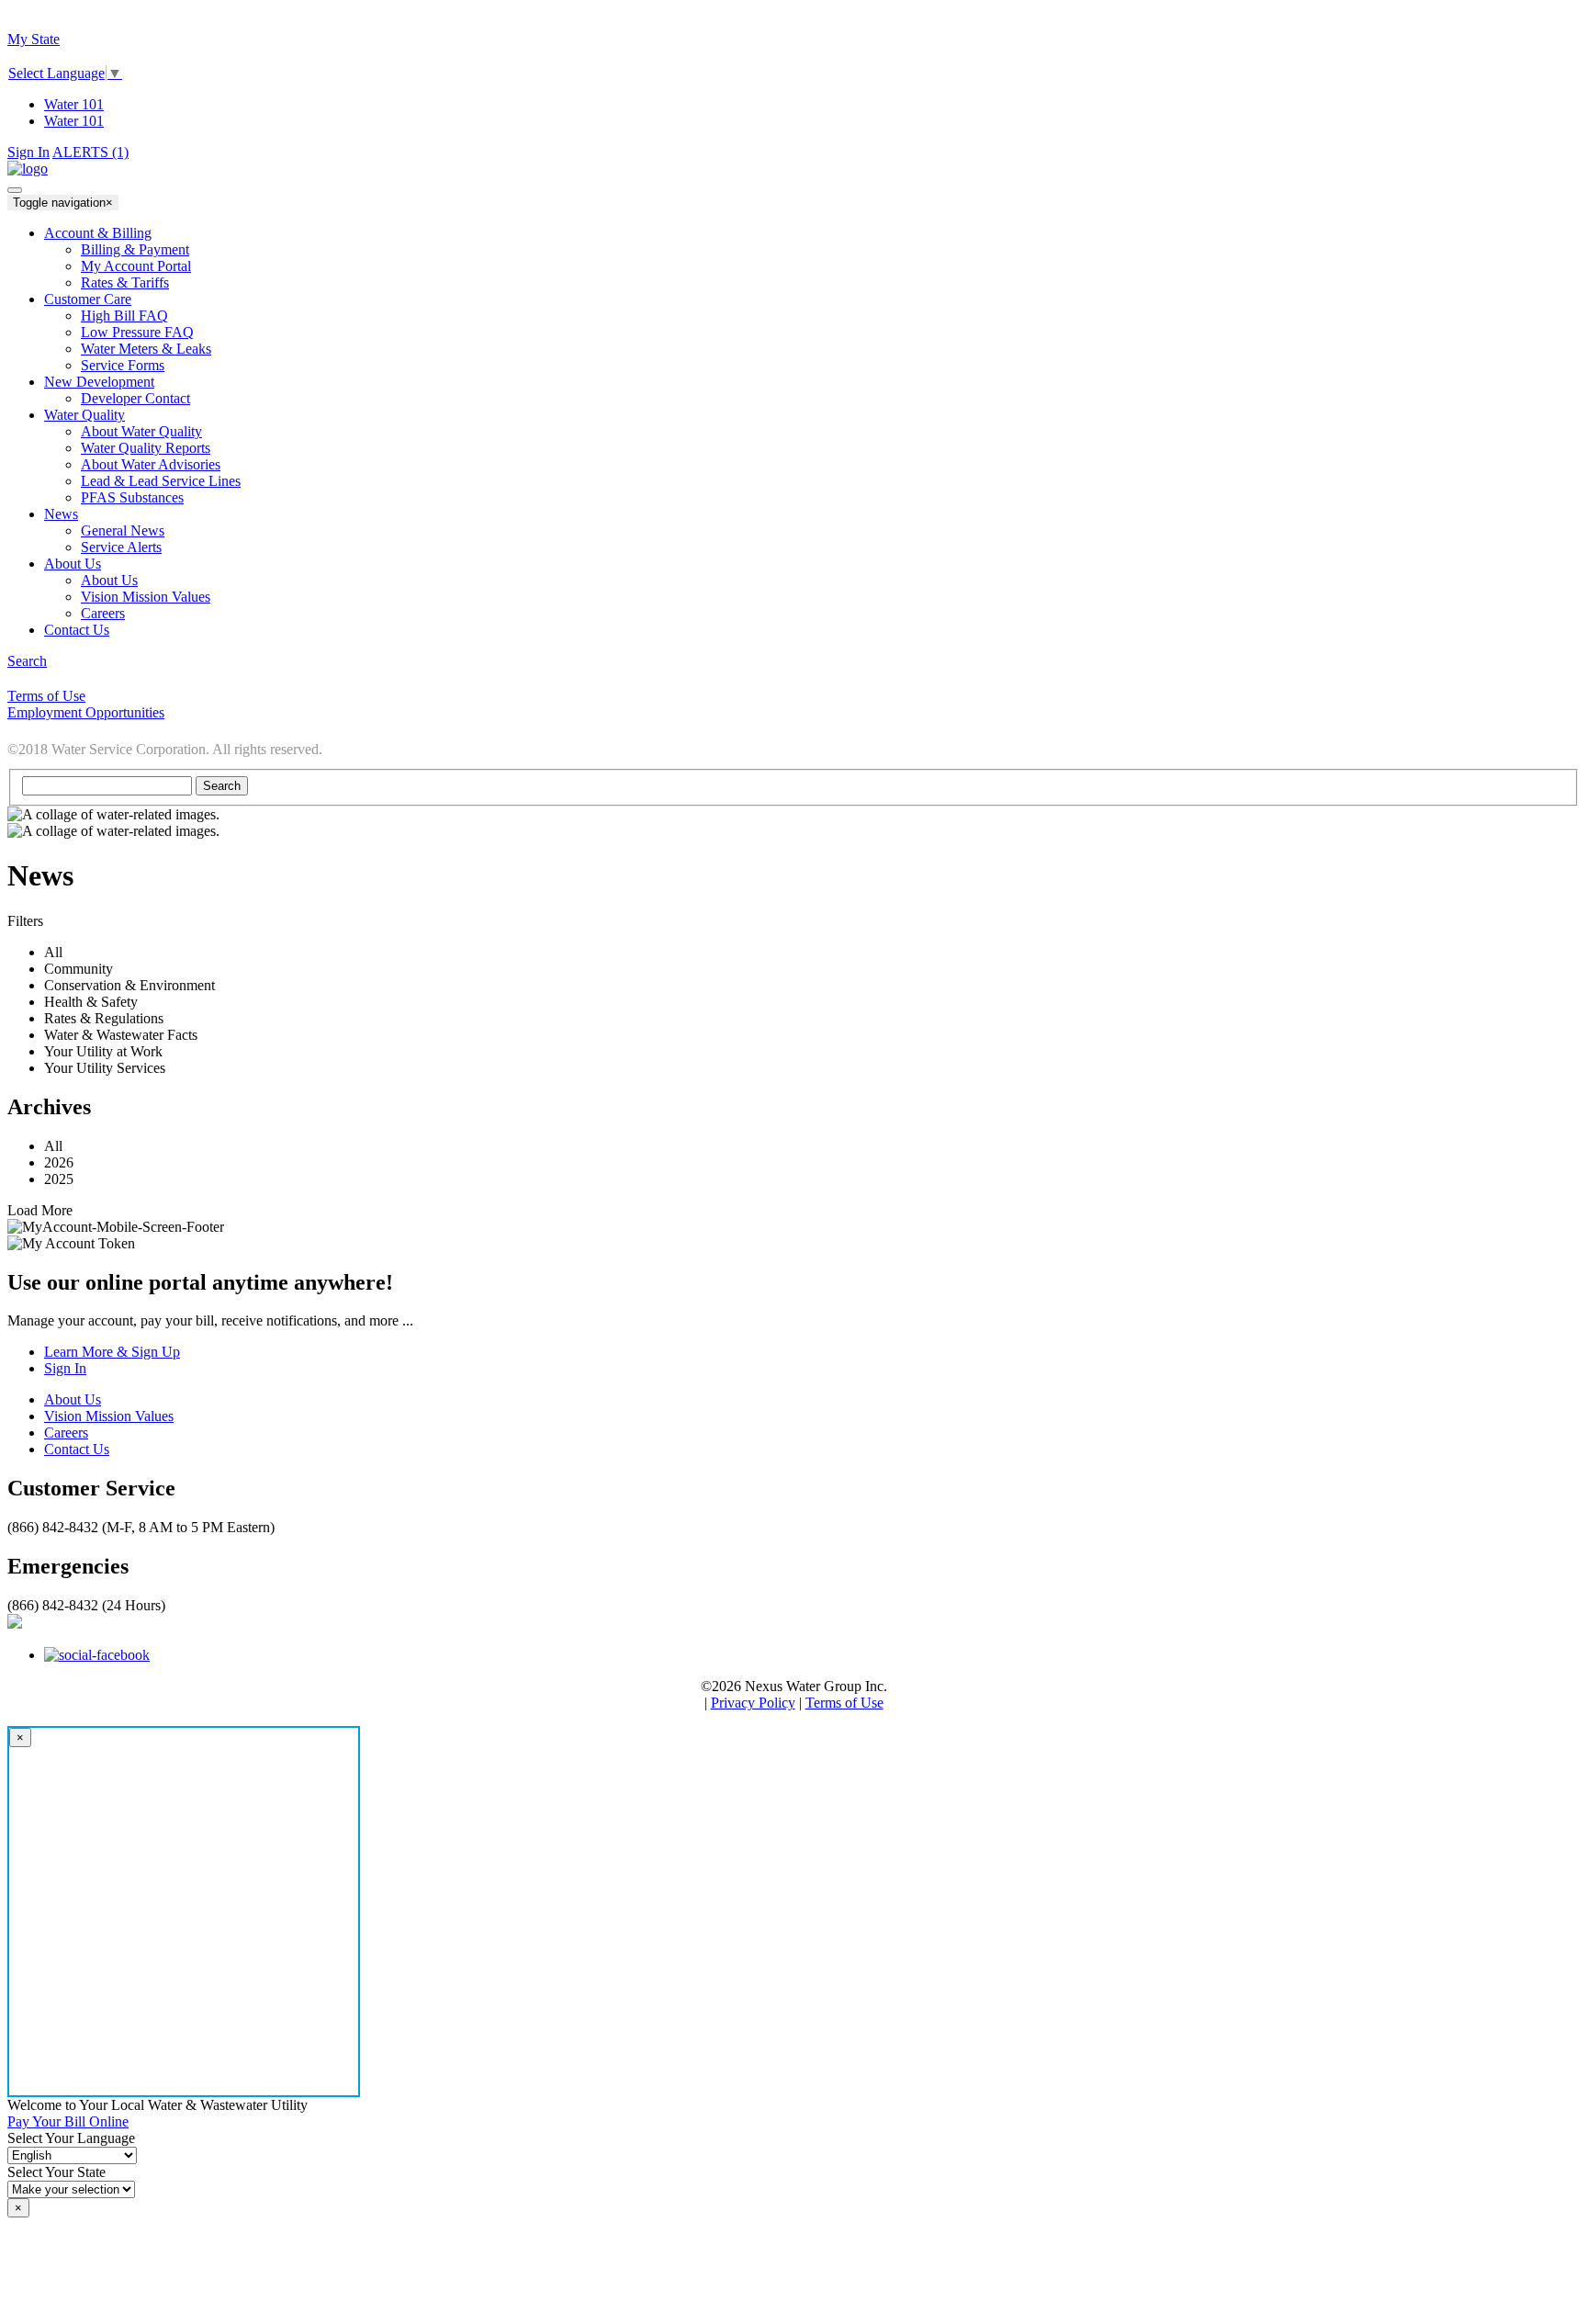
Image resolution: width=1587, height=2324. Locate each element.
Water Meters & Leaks (146, 349)
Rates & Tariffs (125, 282)
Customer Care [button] (88, 299)
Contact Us (77, 1449)
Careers (103, 613)
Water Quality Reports (146, 448)
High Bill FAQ (124, 316)
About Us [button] (73, 564)
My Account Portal (136, 266)
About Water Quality (141, 431)
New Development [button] (99, 382)
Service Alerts (121, 547)
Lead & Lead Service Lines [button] (161, 481)
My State (34, 39)
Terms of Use (844, 1703)
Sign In (28, 152)
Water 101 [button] (74, 121)
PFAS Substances (132, 497)
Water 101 (74, 104)
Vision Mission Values (146, 597)
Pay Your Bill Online (68, 2121)
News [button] (61, 514)
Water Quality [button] (84, 415)
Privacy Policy (753, 1703)
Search (27, 661)
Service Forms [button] (123, 365)
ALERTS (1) (90, 152)
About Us (109, 580)
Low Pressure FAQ (137, 332)
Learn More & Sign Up (112, 1352)
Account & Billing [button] (98, 233)
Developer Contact (135, 398)
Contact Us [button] (77, 630)
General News (123, 530)
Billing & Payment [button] (135, 249)
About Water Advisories (151, 464)
